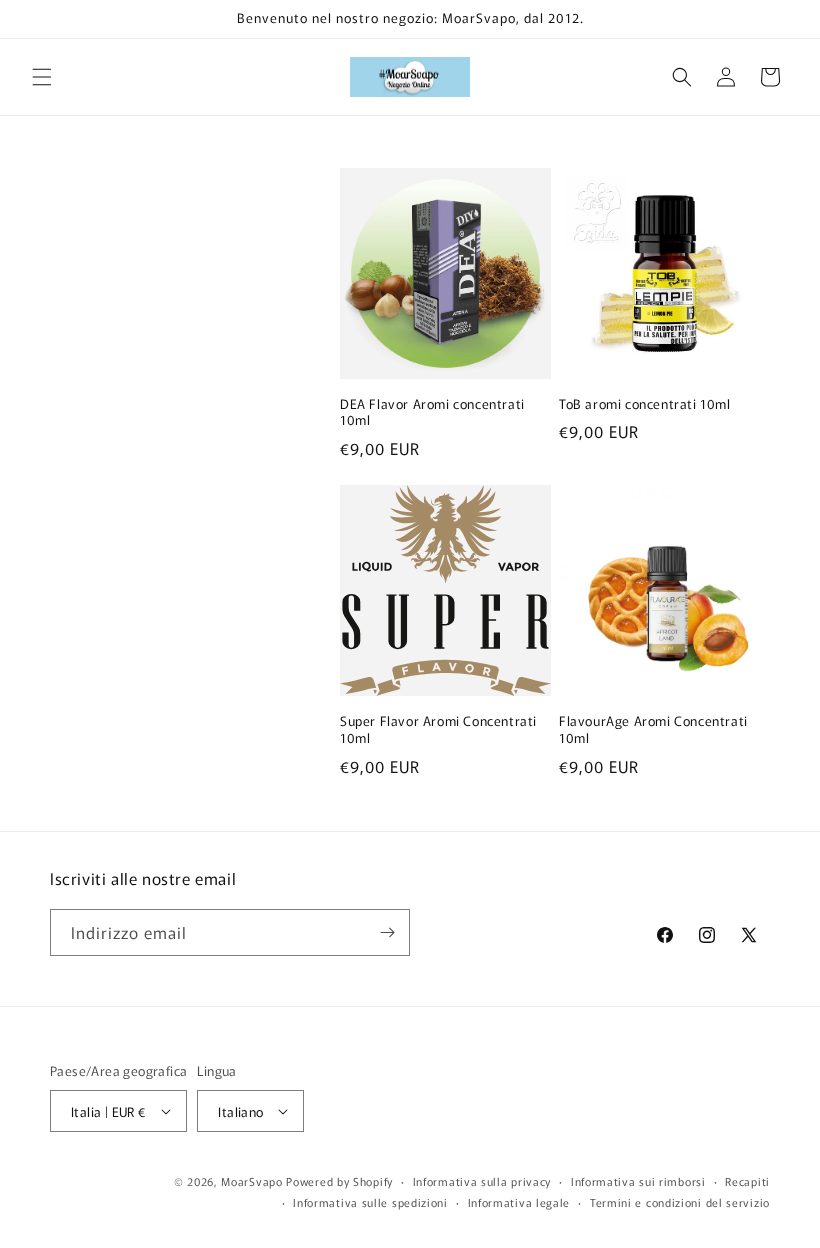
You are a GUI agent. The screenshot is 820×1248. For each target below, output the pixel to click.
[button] (42, 77)
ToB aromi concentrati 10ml (645, 404)
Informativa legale (519, 1202)
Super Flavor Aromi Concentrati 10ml (438, 730)
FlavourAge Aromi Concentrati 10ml (653, 730)
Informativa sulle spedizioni (370, 1202)
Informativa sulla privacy (482, 1181)
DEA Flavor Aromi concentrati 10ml (432, 413)
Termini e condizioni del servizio (680, 1202)
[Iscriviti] (387, 932)
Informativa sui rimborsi (638, 1181)
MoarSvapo (251, 1181)
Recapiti (747, 1181)
